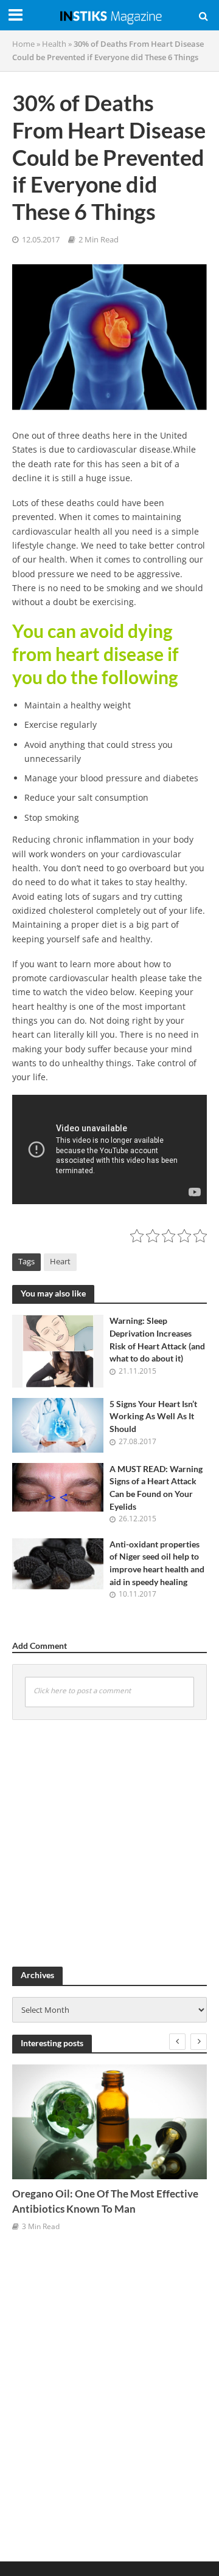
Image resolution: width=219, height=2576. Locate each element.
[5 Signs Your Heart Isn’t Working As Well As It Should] (58, 1424)
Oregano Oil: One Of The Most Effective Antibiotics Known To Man (105, 2201)
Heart (60, 1262)
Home (23, 44)
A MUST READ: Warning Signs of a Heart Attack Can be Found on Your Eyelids (156, 1488)
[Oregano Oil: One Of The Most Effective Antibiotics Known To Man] (109, 2122)
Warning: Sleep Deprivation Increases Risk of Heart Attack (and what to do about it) (157, 1339)
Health (54, 44)
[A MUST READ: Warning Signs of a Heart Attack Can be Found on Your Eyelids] (58, 1486)
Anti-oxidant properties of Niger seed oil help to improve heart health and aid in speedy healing (157, 1563)
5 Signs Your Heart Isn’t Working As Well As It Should (153, 1416)
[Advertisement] (109, 1841)
